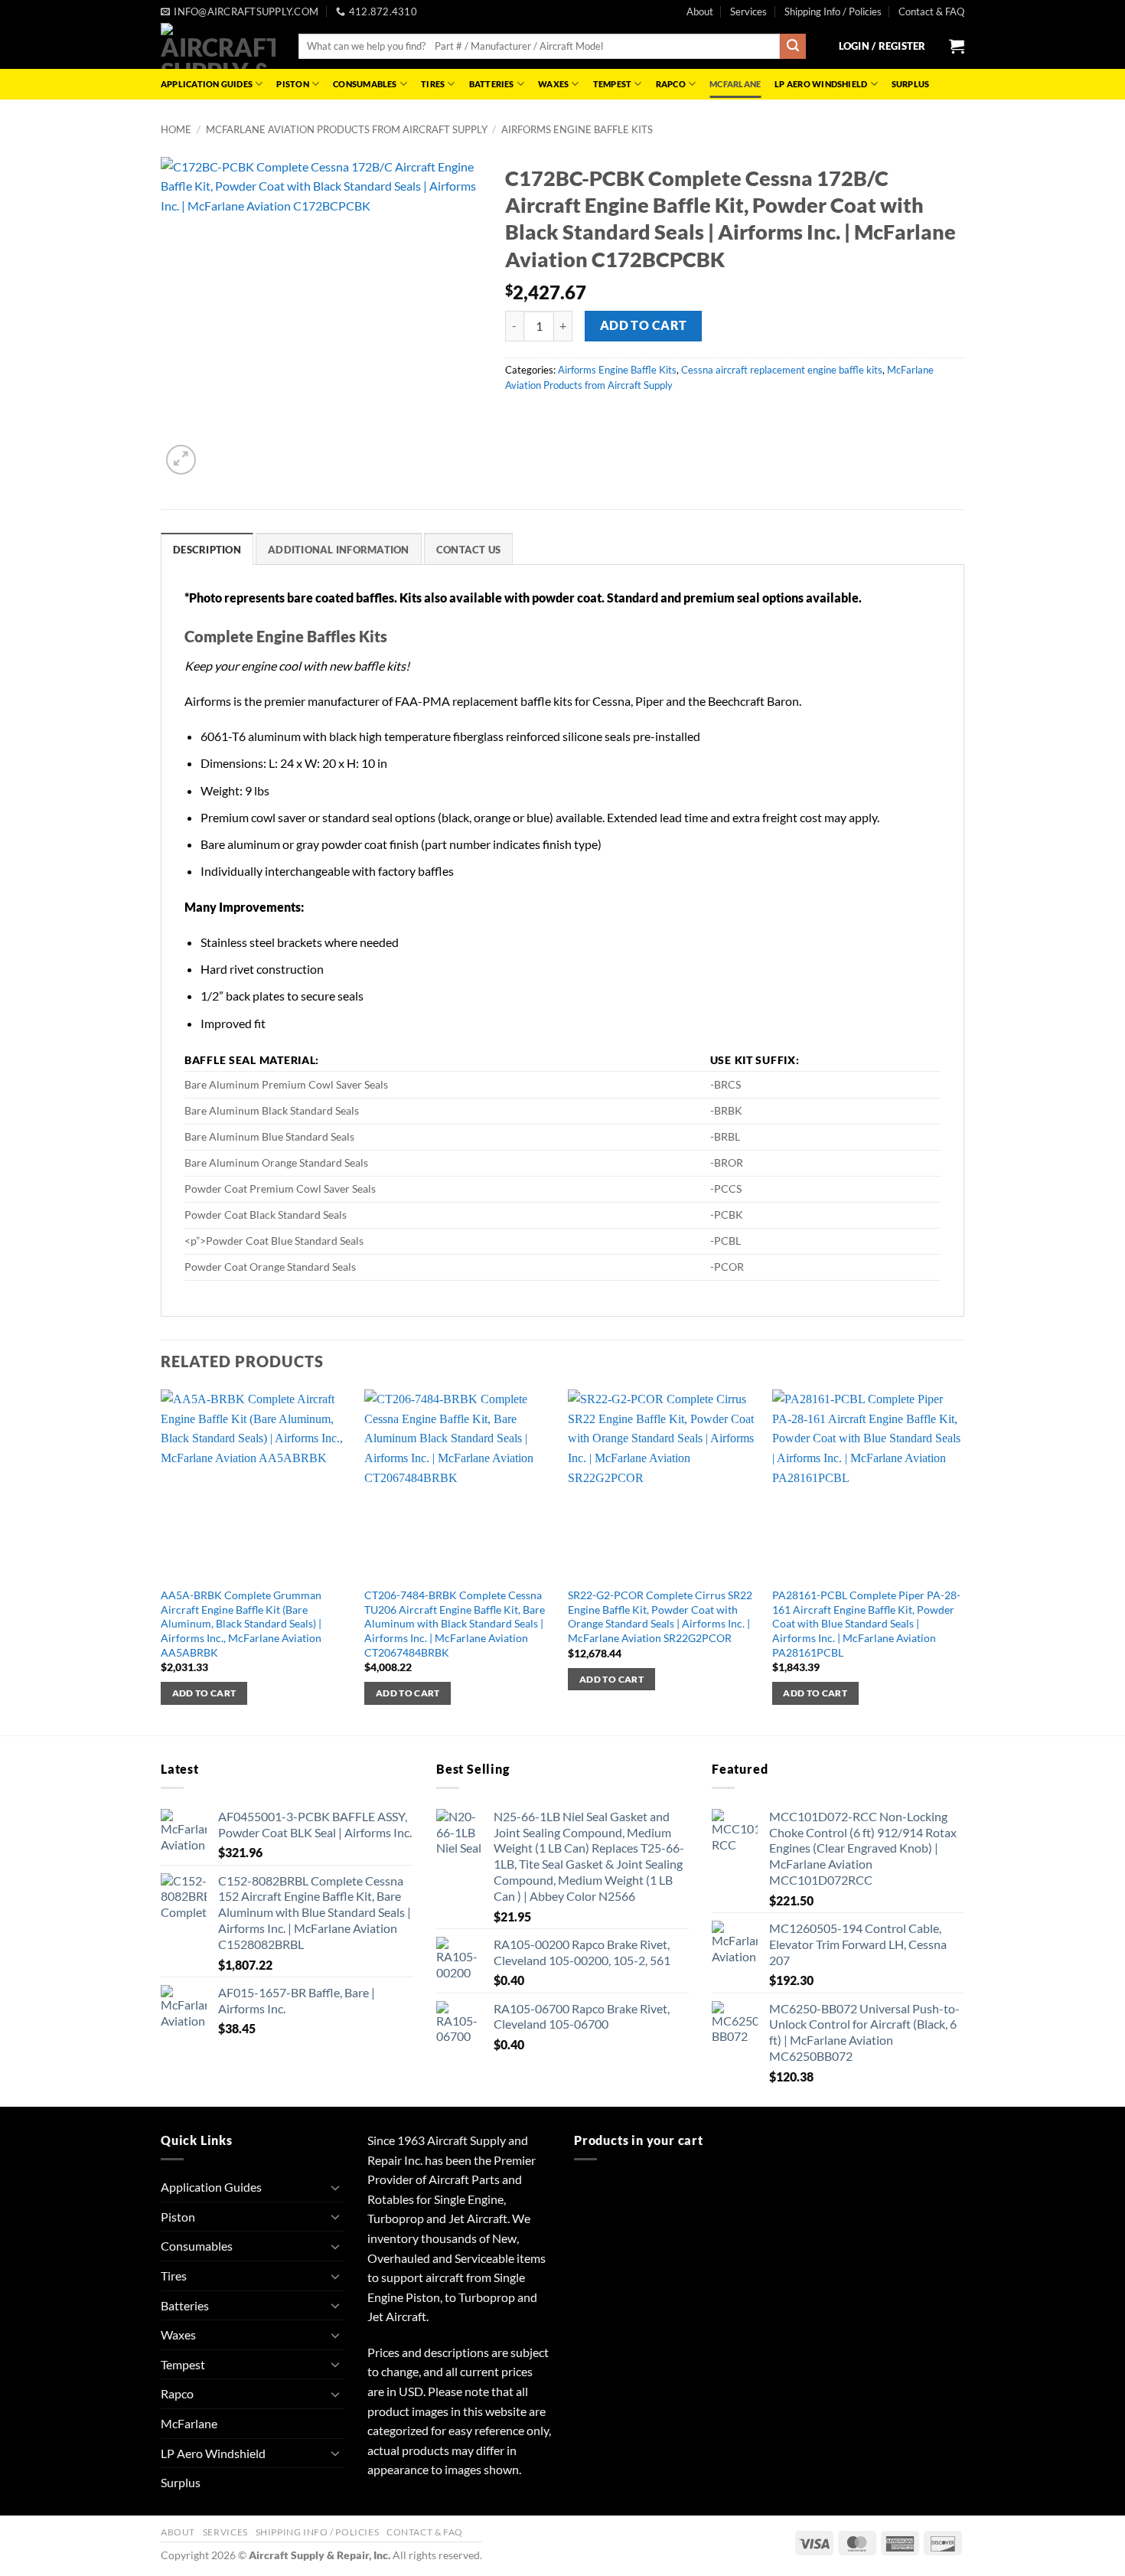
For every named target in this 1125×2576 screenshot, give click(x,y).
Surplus (911, 84)
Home (176, 129)
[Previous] (161, 1561)
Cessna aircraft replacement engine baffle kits (782, 370)
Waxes (553, 84)
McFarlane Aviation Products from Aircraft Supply (347, 129)
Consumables (365, 84)
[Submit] (793, 47)
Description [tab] (207, 550)
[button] (882, 46)
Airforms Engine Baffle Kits (577, 129)
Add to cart (644, 325)
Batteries (492, 84)
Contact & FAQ (931, 11)
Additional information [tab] (339, 550)
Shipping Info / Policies (833, 11)
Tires (433, 84)
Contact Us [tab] (469, 550)
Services (748, 11)
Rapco (671, 84)
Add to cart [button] (204, 1693)
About (700, 11)
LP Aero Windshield (821, 84)
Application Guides (207, 84)
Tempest (613, 84)
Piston (292, 84)
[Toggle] (335, 2187)
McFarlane (735, 84)
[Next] (960, 1561)
